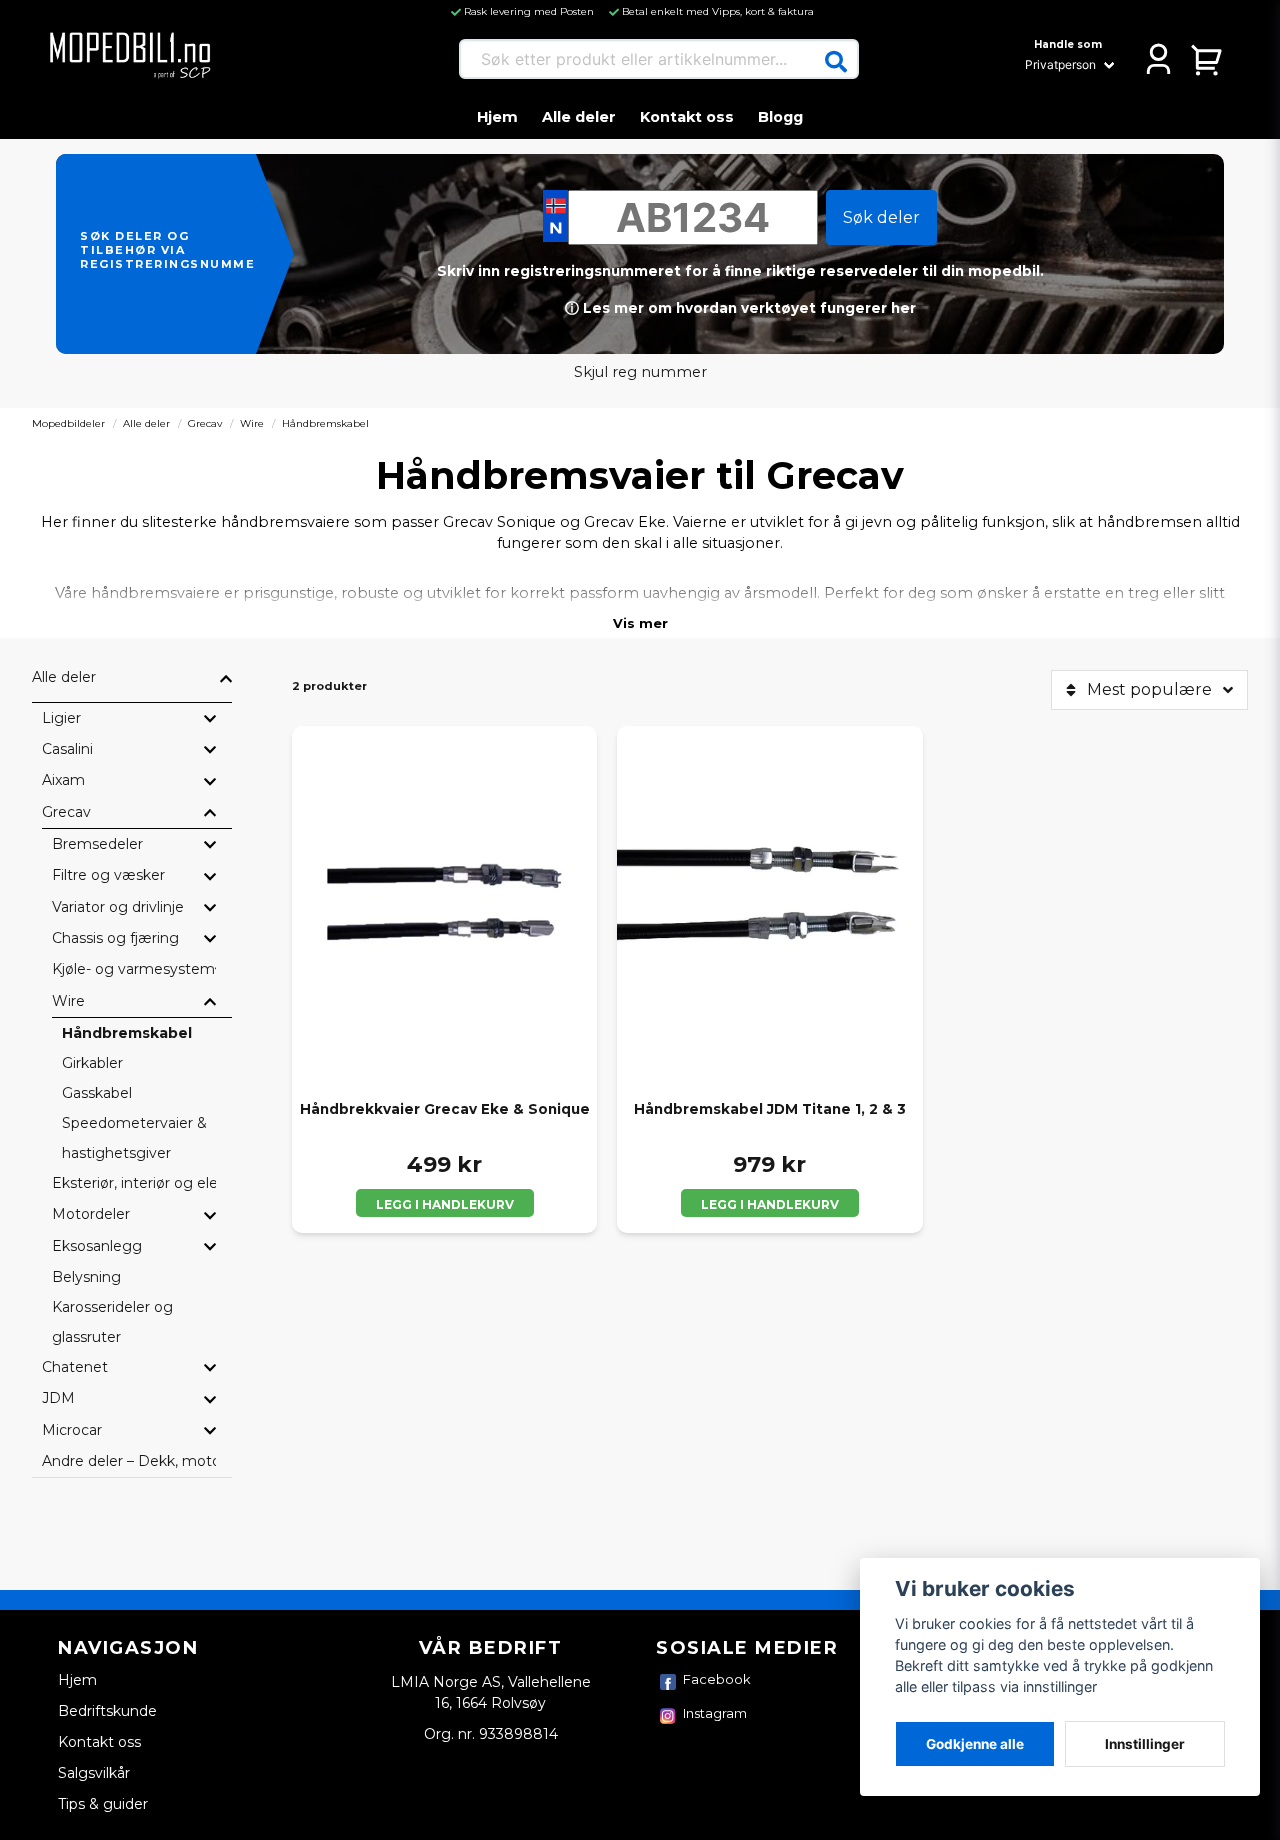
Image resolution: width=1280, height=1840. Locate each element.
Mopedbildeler (68, 423)
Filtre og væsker (108, 875)
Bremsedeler (97, 844)
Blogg (780, 117)
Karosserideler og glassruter (112, 1322)
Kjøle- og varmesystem (133, 969)
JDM (58, 1398)
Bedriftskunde (107, 1711)
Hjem (497, 117)
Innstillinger (1145, 1744)
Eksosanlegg (97, 1246)
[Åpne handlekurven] (1207, 59)
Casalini (67, 749)
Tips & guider (103, 1804)
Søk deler (881, 217)
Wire (252, 423)
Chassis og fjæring (115, 938)
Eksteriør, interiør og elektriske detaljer (134, 1183)
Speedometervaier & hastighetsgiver (134, 1138)
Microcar (72, 1430)
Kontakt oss (687, 117)
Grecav (205, 423)
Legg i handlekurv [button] (770, 1204)
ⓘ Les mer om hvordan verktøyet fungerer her (740, 308)
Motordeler (91, 1214)
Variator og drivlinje (118, 907)
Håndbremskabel (127, 1033)
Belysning (86, 1277)
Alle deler (579, 117)
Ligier (61, 718)
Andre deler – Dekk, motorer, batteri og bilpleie (129, 1461)
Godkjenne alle (975, 1744)
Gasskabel (97, 1093)
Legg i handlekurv (445, 1204)
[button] (836, 62)
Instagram (715, 1713)
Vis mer (640, 623)
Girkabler (92, 1063)
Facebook (717, 1679)
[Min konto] (1158, 59)
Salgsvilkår (94, 1773)
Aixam (63, 780)
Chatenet (75, 1367)
